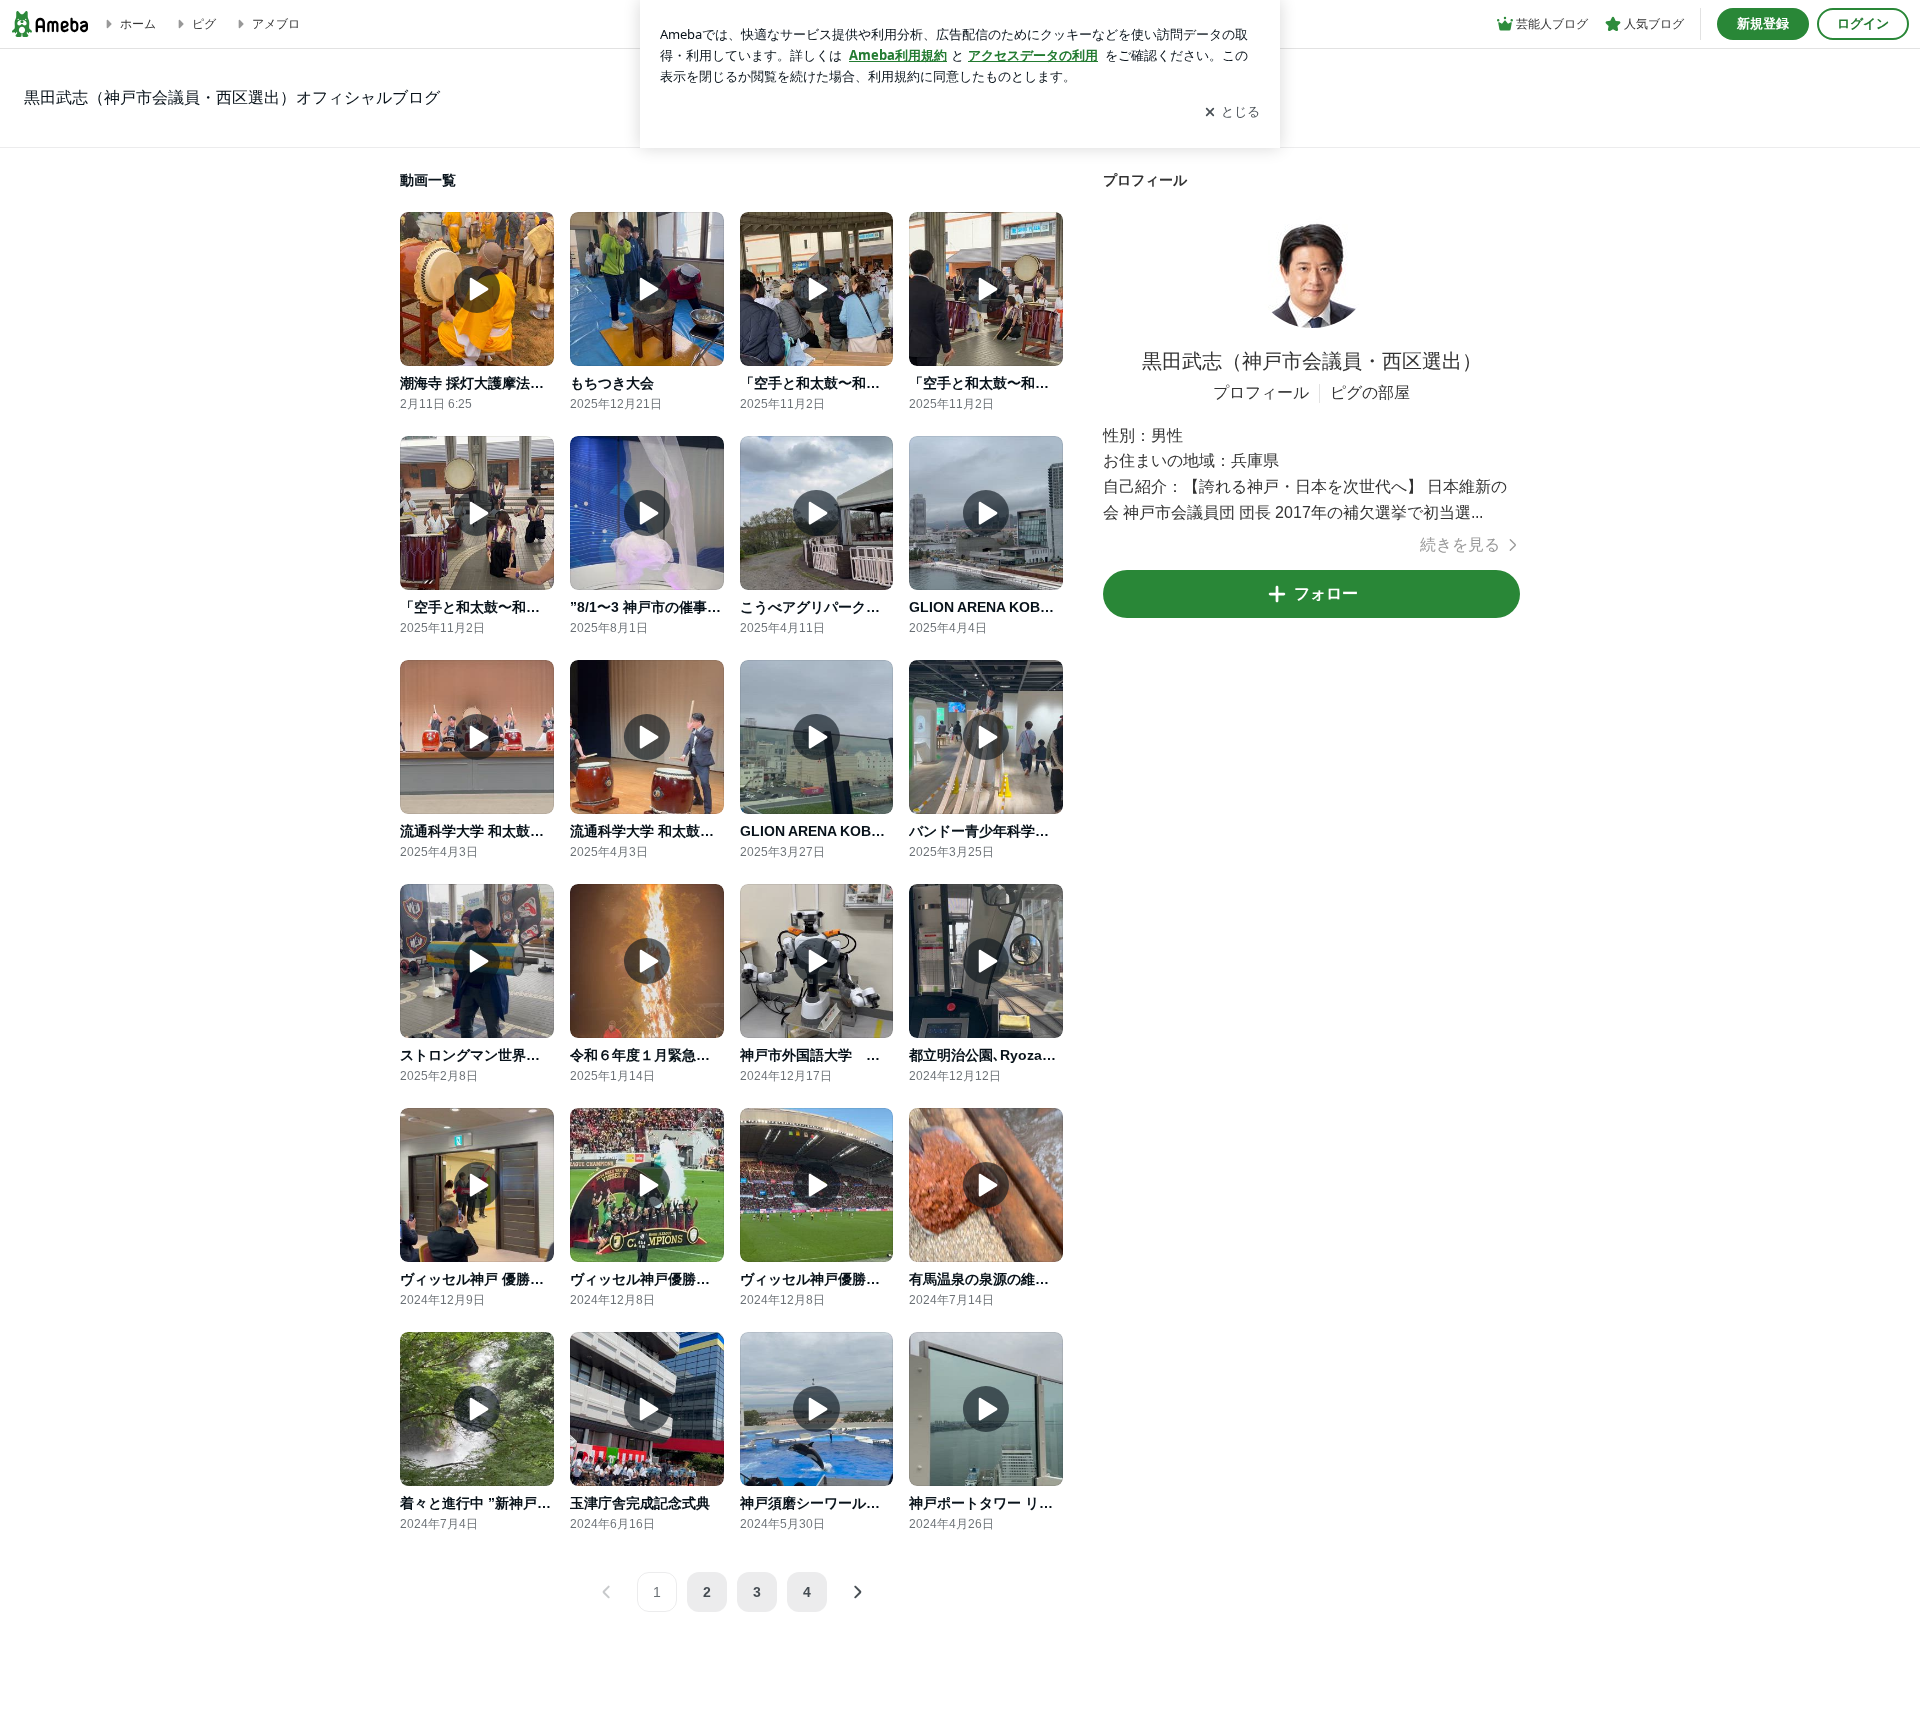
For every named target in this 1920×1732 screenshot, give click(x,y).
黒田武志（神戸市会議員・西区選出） (1312, 361)
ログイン (1863, 23)
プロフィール (1261, 392)
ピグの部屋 (1370, 392)
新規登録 (1763, 23)
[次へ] (857, 1592)
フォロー (1326, 593)
